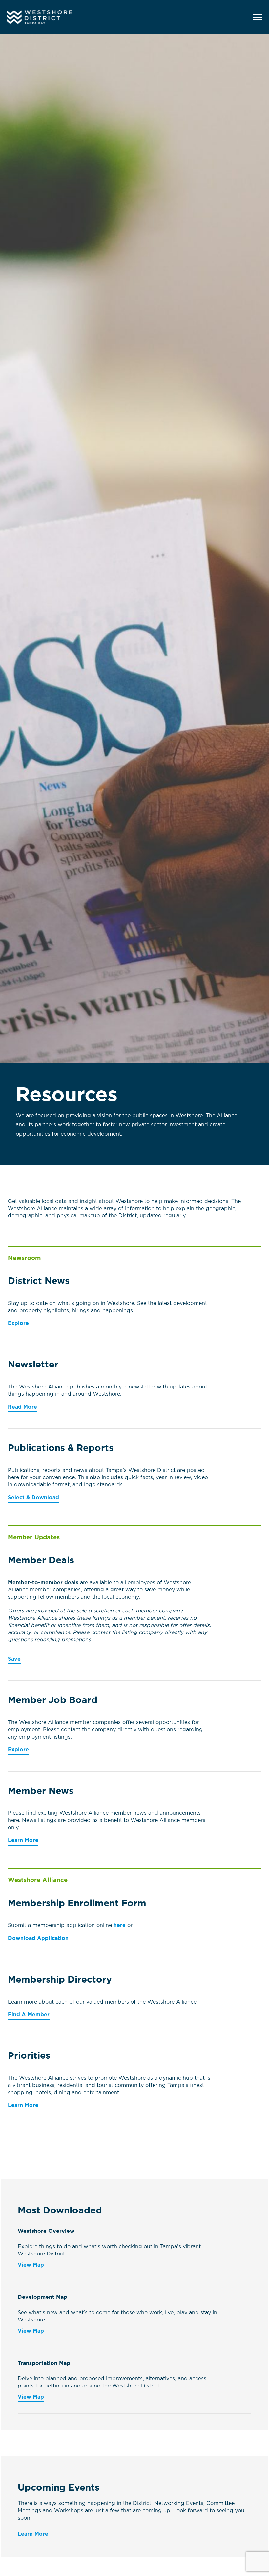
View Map (31, 2265)
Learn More (23, 1840)
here (120, 1925)
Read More (22, 1407)
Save (14, 1659)
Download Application (38, 1938)
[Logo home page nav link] (51, 17)
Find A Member (29, 2015)
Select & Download (33, 1498)
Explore (18, 1323)
